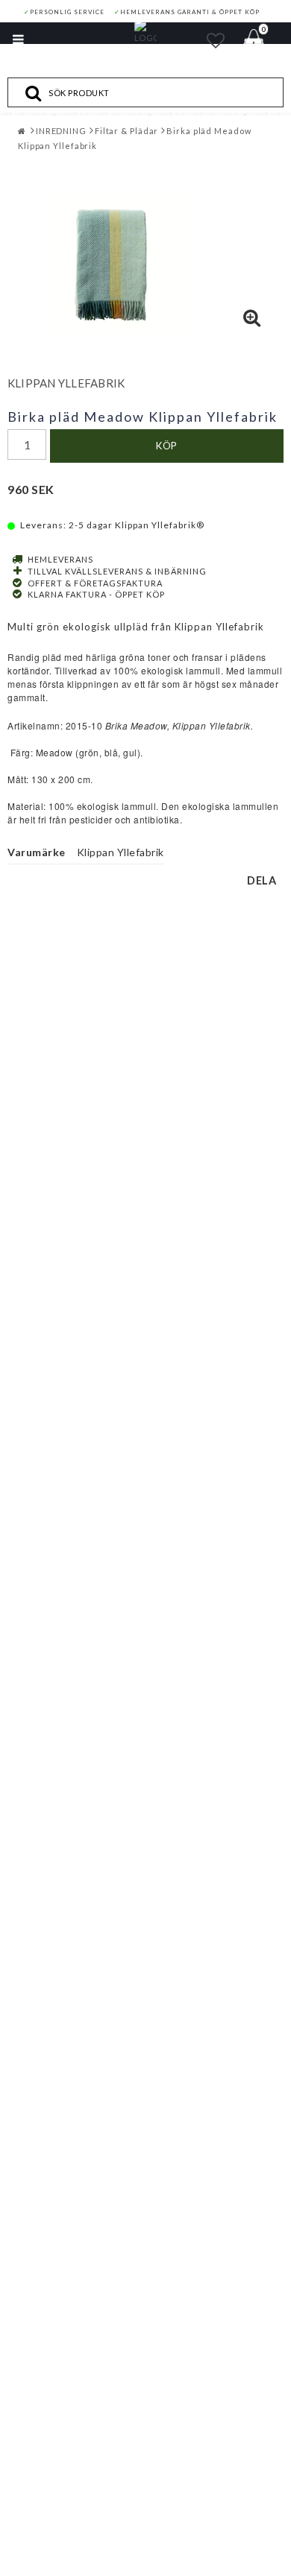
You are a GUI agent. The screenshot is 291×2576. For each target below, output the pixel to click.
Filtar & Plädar (127, 131)
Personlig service (64, 12)
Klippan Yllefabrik (66, 383)
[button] (216, 40)
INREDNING (61, 131)
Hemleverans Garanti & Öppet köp (187, 12)
